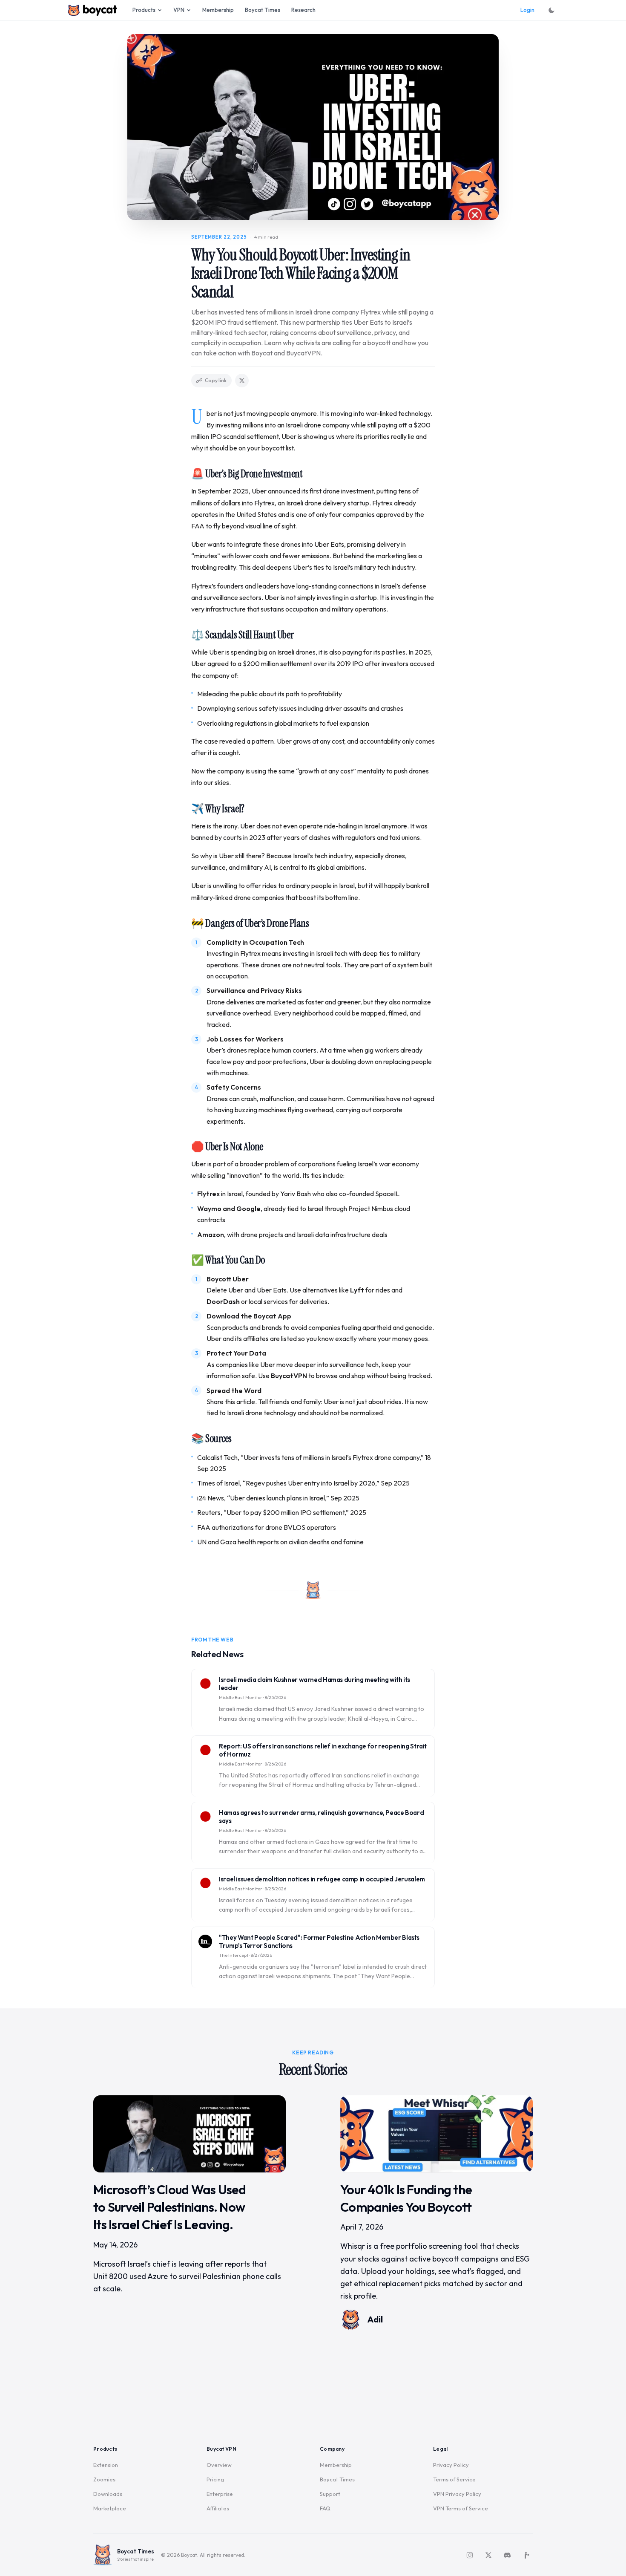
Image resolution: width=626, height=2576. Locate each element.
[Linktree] (526, 2555)
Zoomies (104, 2479)
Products (144, 10)
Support (330, 2494)
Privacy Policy (451, 2465)
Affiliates (218, 2508)
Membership (218, 10)
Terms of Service (454, 2479)
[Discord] (507, 2555)
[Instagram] (470, 2555)
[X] (488, 2555)
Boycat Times (263, 10)
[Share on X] (242, 381)
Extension (106, 2465)
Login (527, 10)
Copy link (216, 380)
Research (303, 10)
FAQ (325, 2508)
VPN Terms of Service (461, 2508)
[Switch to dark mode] (551, 10)
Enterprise (220, 2494)
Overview (219, 2465)
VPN (179, 10)
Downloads (108, 2494)
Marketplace (110, 2508)
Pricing (215, 2479)
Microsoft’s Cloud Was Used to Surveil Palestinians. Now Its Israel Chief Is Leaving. (170, 2207)
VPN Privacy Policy (457, 2494)
